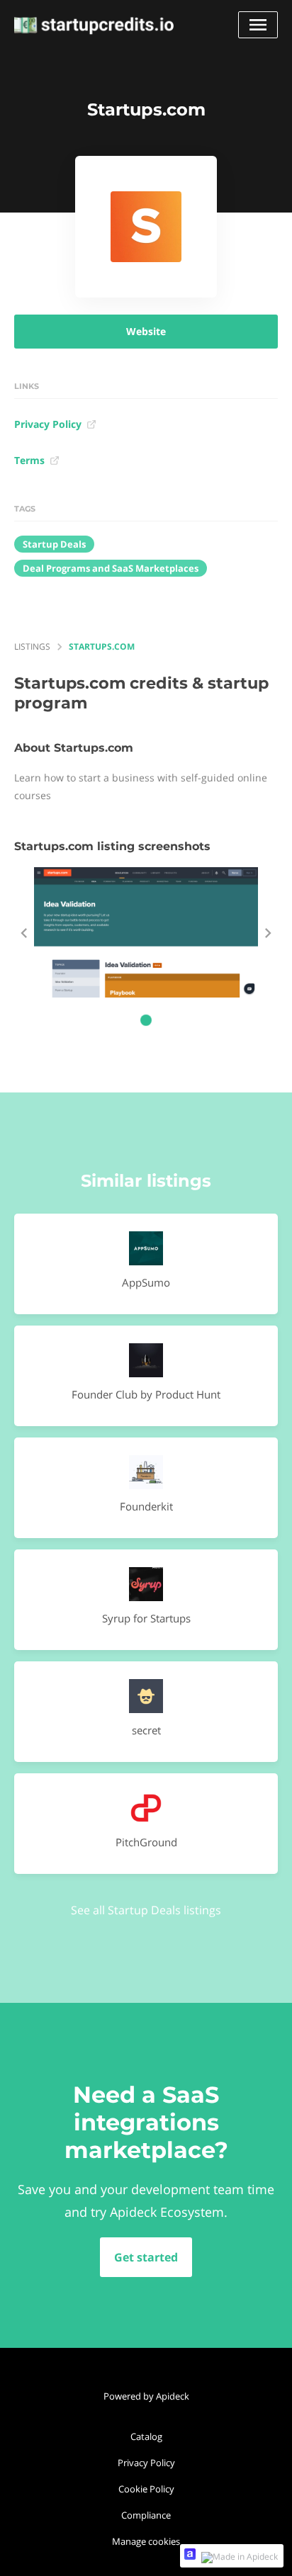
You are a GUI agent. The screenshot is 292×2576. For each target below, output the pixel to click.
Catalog (146, 2436)
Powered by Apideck (146, 2396)
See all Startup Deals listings (146, 1910)
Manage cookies (146, 2541)
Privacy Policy (48, 424)
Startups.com (102, 646)
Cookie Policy (146, 2489)
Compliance (146, 2515)
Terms (29, 460)
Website (146, 331)
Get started (146, 2257)
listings (32, 646)
